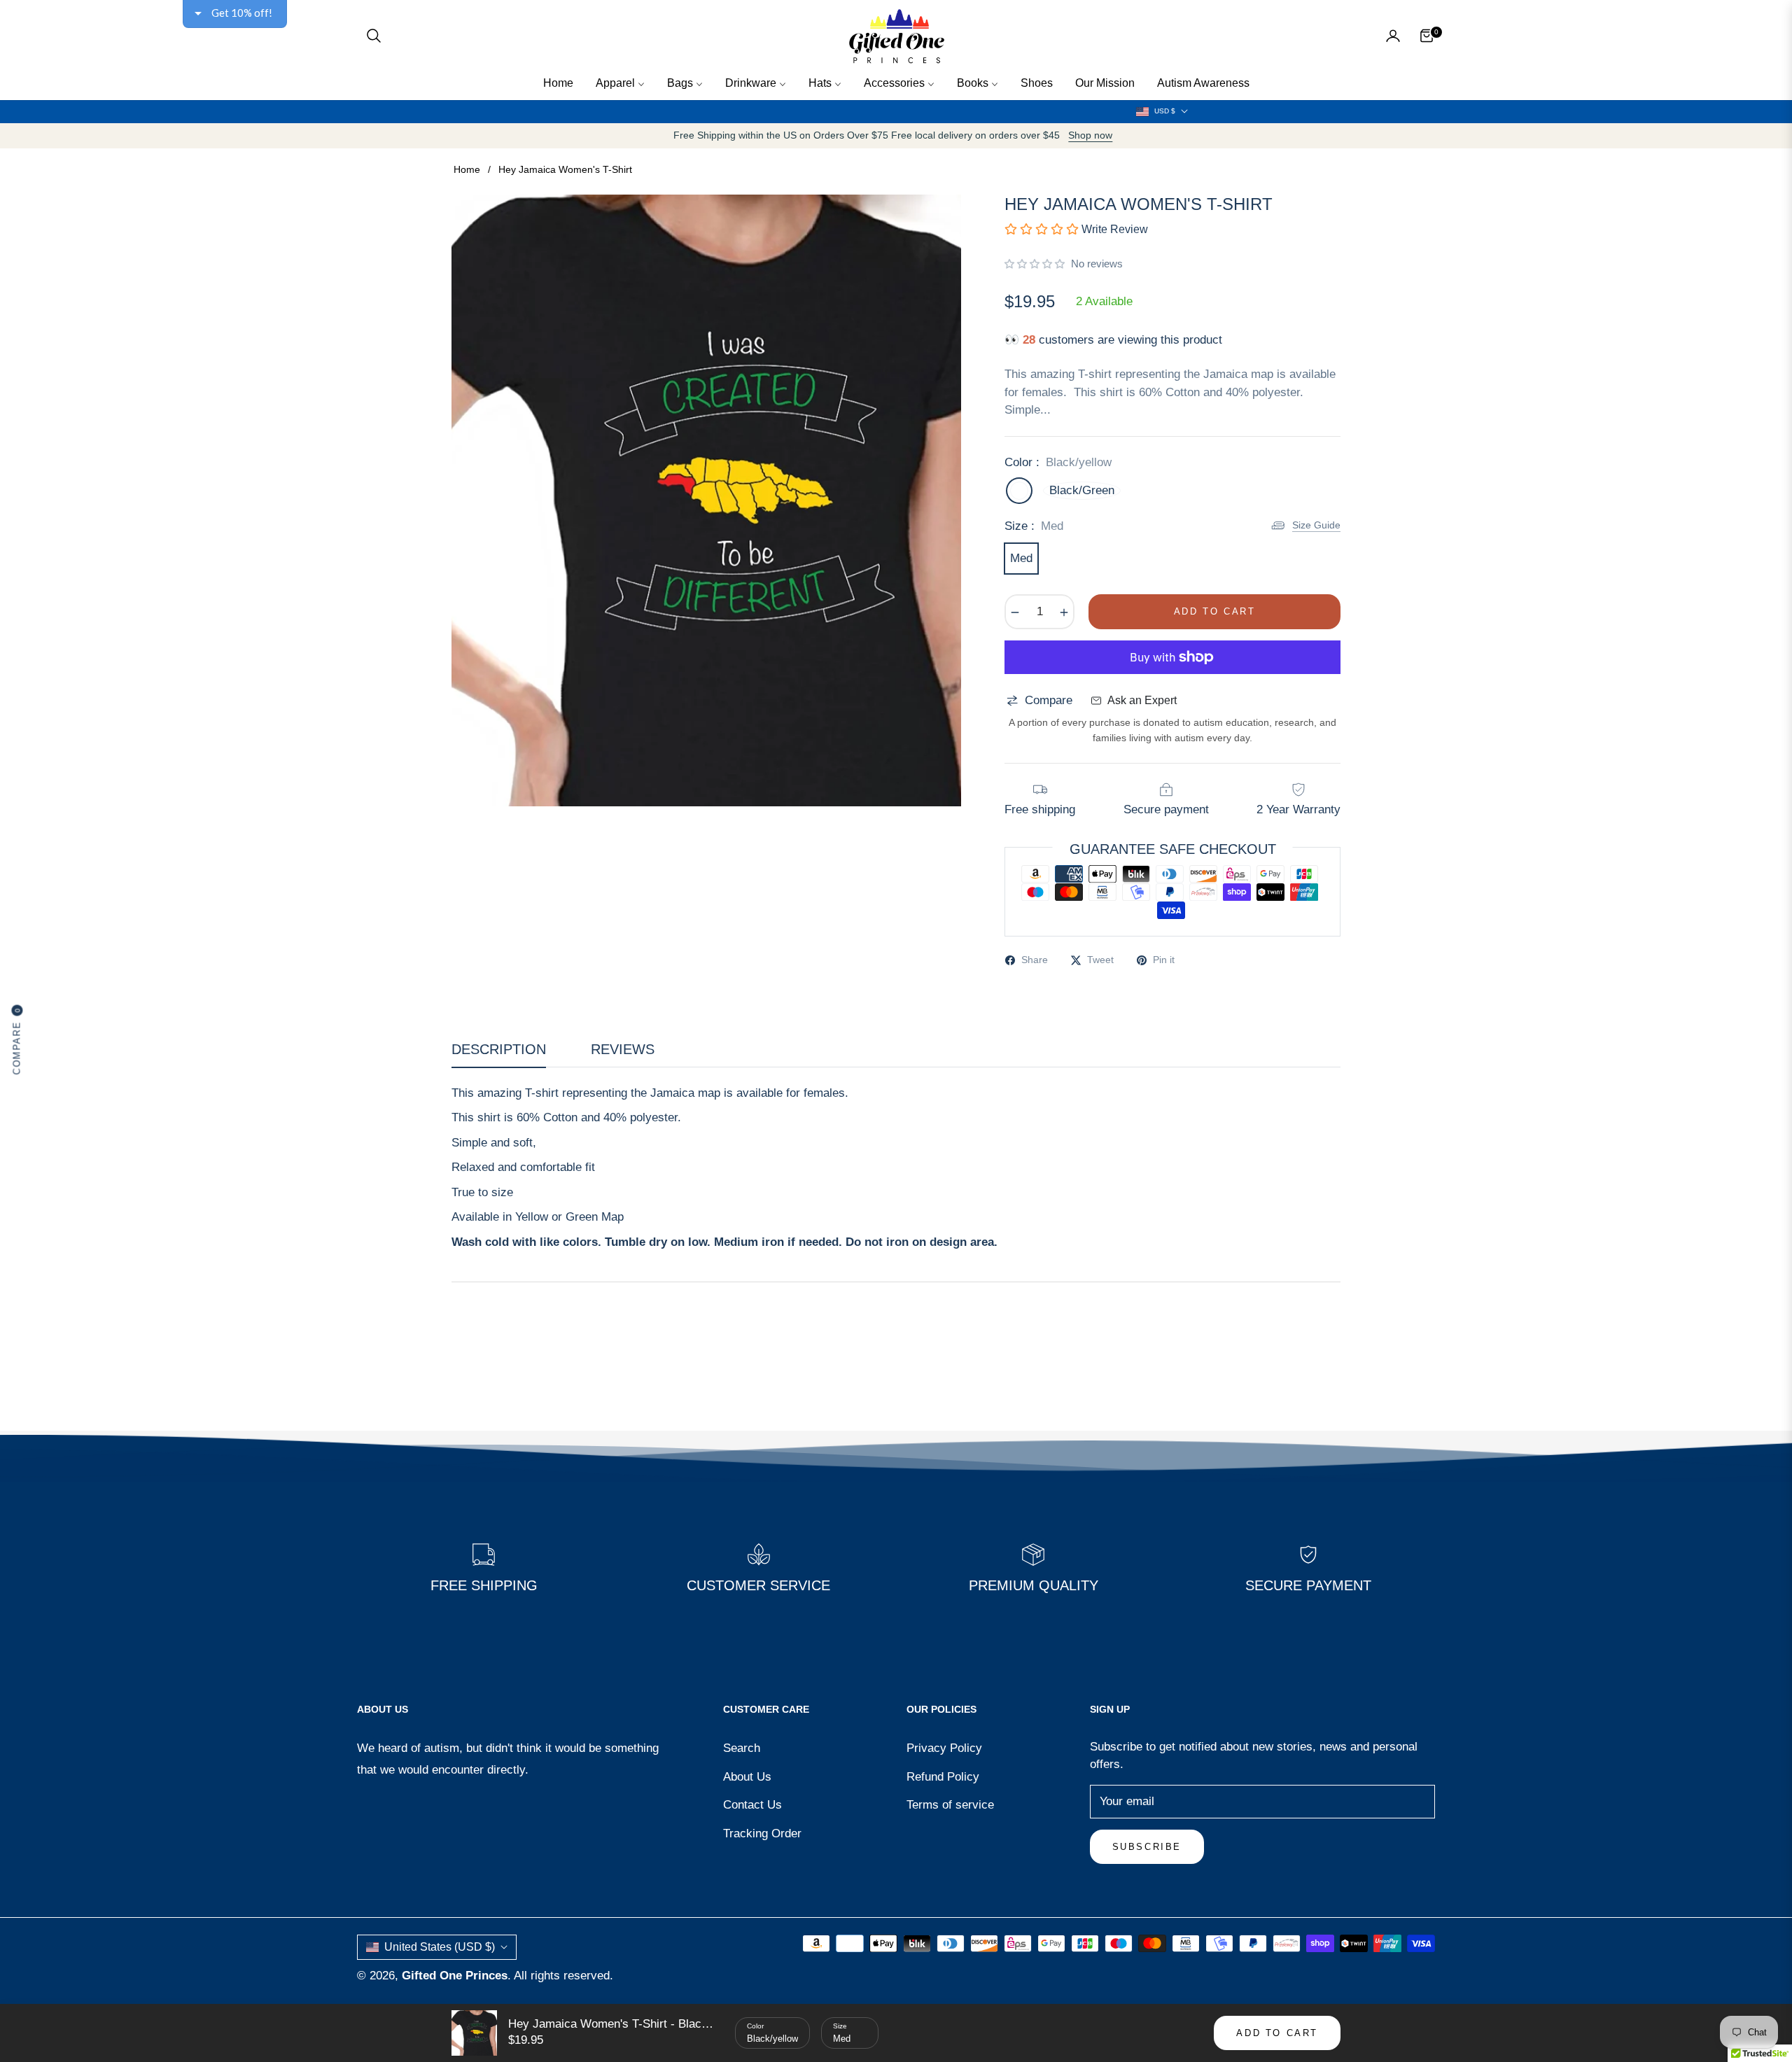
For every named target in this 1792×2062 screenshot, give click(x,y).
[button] (1075, 101)
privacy (896, 414)
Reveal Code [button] (898, 279)
